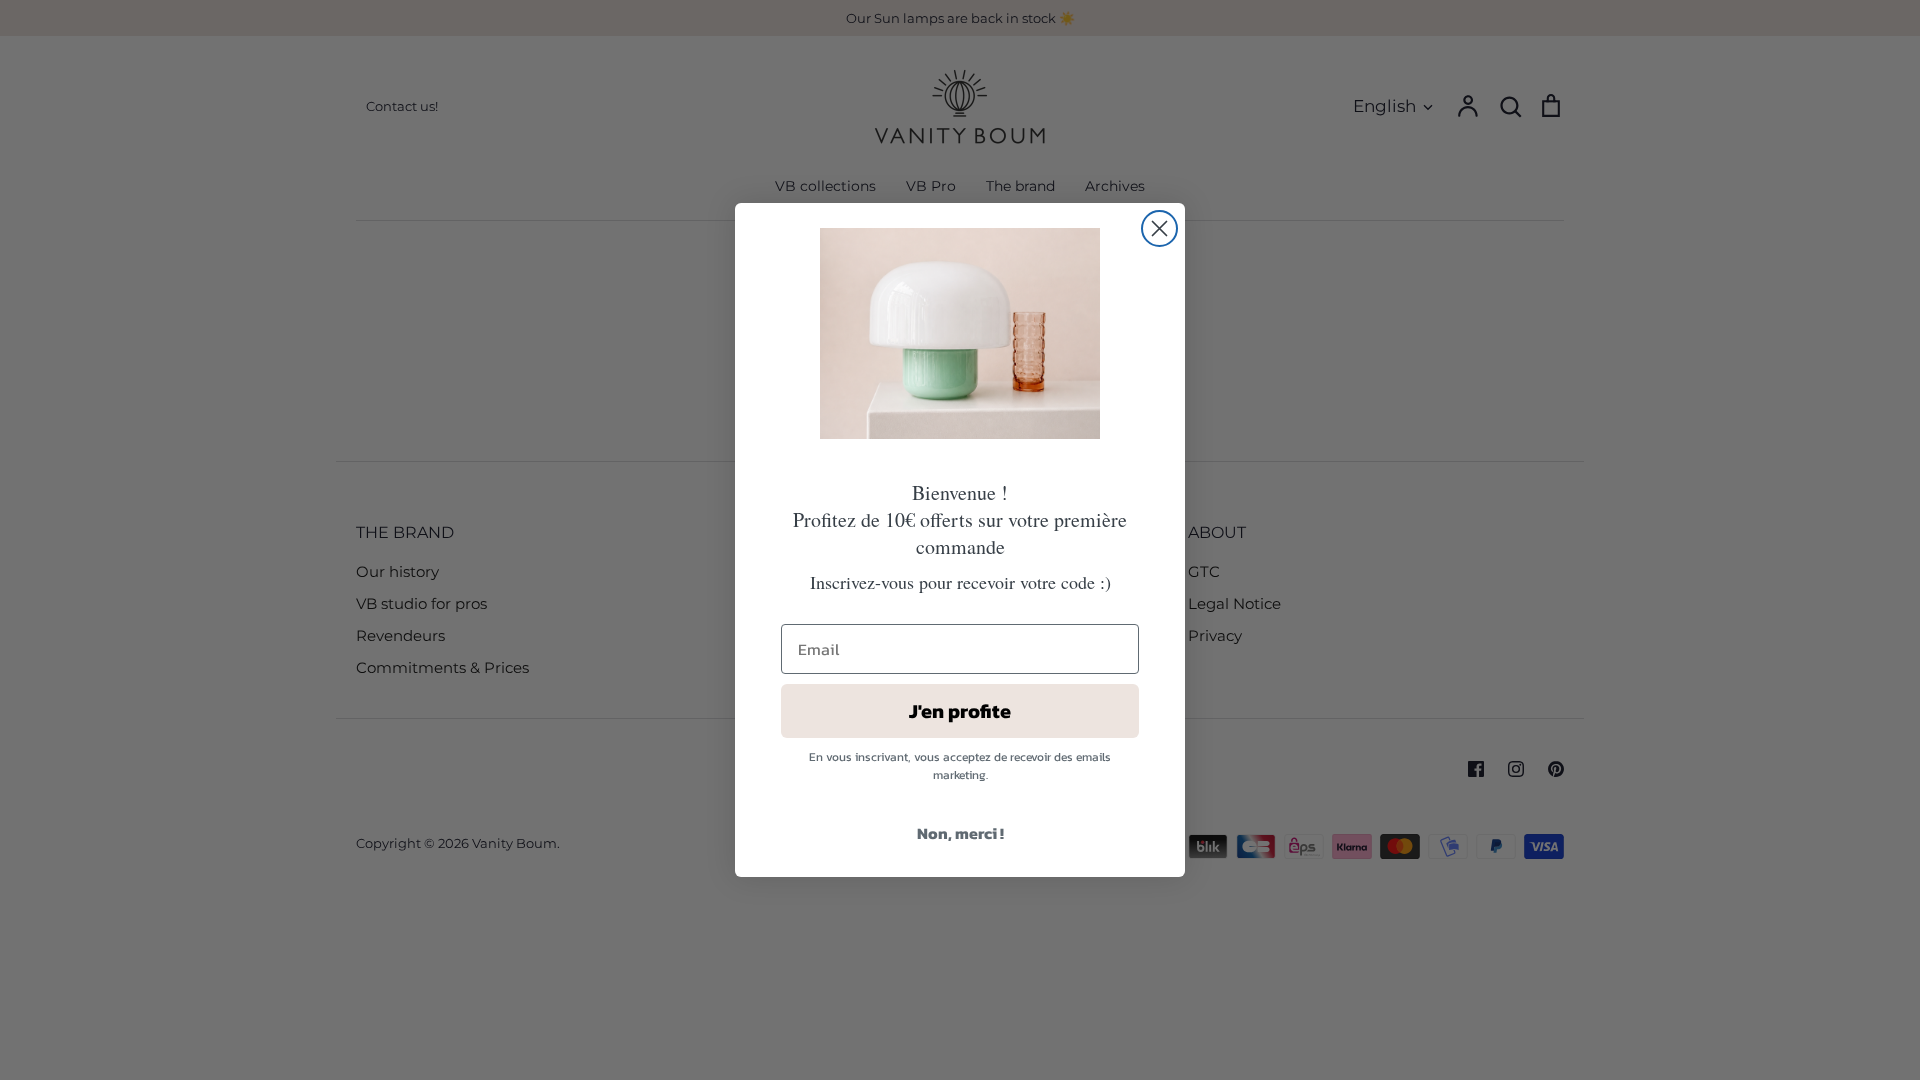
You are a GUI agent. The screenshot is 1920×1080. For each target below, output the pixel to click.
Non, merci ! (960, 833)
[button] (960, 333)
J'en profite (960, 711)
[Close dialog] (1159, 228)
